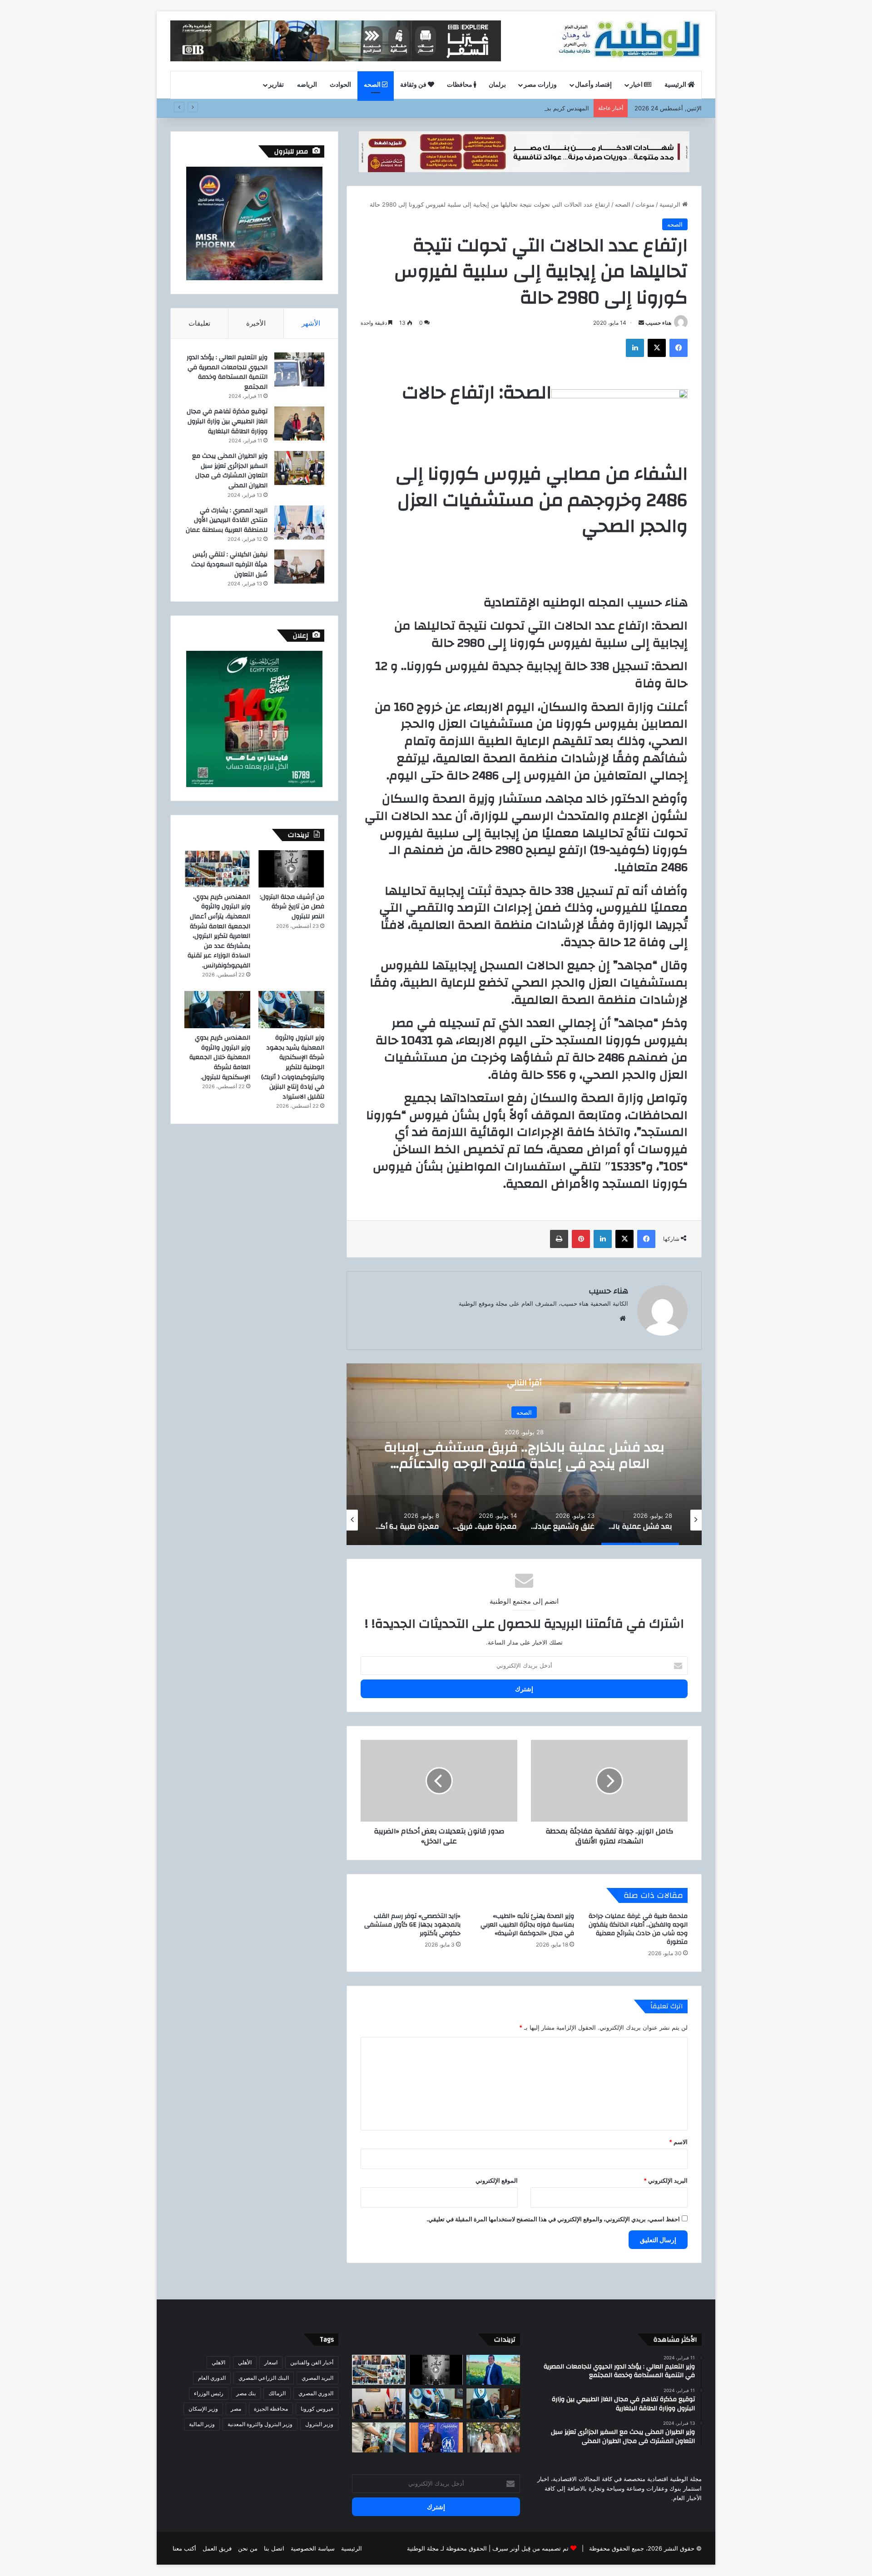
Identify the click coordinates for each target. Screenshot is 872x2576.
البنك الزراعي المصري (264, 2378)
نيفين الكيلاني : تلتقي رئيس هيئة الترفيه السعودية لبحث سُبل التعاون (229, 564)
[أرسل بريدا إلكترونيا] (641, 323)
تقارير (276, 85)
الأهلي (245, 2362)
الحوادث (340, 85)
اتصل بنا (274, 2548)
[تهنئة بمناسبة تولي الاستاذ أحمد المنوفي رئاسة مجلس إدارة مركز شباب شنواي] (493, 2370)
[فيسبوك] (679, 348)
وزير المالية (202, 2424)
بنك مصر (246, 2393)
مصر (236, 2409)
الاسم (678, 2142)
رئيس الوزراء (209, 2393)
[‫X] (657, 348)
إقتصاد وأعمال (593, 85)
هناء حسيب (658, 323)
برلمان (497, 85)
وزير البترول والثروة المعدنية (260, 2424)
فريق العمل (217, 2548)
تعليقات (199, 323)
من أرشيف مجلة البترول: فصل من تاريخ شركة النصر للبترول (292, 907)
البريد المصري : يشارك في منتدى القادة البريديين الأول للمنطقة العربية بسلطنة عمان (227, 520)
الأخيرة (256, 323)
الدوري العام (212, 2378)
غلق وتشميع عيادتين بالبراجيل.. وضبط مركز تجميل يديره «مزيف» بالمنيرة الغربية (524, 1455)
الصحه (373, 85)
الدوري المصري (316, 2393)
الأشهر (311, 323)
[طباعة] (559, 1239)
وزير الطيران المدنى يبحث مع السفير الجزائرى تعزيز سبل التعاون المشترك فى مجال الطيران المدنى (230, 471)
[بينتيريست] (581, 1239)
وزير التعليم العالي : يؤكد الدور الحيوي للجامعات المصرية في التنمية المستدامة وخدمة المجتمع (227, 372)
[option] (524, 1454)
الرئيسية (676, 85)
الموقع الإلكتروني (497, 2180)
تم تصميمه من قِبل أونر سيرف (530, 2548)
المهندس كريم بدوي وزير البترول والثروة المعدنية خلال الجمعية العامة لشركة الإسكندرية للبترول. (220, 1057)
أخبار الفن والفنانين (312, 2362)
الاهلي (218, 2362)
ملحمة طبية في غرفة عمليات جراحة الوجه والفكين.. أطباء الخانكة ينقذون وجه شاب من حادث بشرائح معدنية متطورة (638, 1929)
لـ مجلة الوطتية (426, 2548)
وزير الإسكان (203, 2409)
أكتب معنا (184, 2548)
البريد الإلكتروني (666, 2180)
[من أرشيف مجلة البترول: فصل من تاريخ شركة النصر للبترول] (291, 869)
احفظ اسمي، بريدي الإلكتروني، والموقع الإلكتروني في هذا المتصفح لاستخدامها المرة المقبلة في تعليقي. (553, 2219)
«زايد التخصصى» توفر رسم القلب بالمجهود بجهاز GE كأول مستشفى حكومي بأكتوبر (412, 1925)
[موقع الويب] (623, 1318)
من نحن (248, 2548)
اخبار (637, 85)
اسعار (271, 2362)
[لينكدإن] (635, 348)
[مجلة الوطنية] (628, 41)
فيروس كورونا (317, 2409)
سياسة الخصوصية (313, 2548)
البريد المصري (317, 2378)
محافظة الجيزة (271, 2409)
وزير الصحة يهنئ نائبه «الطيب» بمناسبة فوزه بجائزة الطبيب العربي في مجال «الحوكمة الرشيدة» (527, 1925)
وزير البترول (319, 2424)
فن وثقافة (414, 85)
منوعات (645, 204)
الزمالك (277, 2393)
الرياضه (307, 85)
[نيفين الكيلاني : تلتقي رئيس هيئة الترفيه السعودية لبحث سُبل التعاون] (299, 567)
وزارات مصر (540, 85)
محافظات (460, 85)
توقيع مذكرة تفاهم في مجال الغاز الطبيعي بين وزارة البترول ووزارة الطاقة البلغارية (227, 421)
